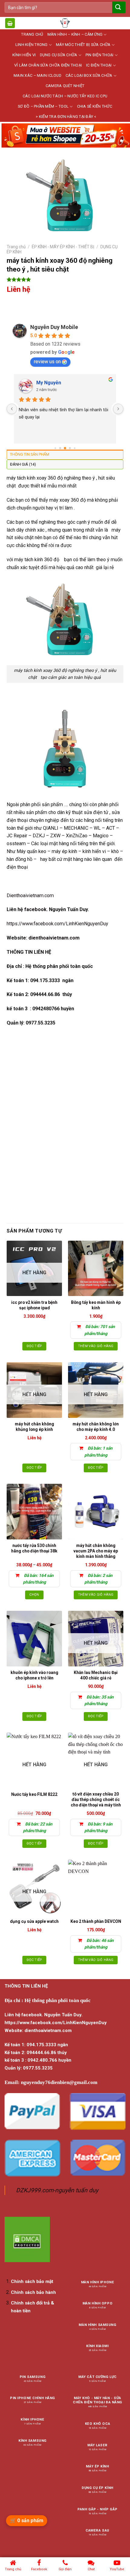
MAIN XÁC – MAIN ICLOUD (37, 75)
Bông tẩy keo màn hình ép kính (96, 1305)
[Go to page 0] (55, 448)
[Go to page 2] (65, 448)
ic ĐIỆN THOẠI (99, 65)
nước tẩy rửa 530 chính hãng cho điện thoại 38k (34, 1548)
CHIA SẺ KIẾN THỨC (95, 106)
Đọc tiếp (34, 1346)
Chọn (34, 1595)
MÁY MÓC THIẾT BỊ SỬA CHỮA (83, 45)
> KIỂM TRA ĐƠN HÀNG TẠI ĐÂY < (66, 117)
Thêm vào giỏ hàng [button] (96, 1346)
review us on (47, 361)
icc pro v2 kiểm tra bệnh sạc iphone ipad (34, 1305)
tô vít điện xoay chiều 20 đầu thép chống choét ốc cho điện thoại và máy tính (96, 1799)
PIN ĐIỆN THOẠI (100, 55)
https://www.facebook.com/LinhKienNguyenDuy (57, 924)
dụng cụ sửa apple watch (34, 1921)
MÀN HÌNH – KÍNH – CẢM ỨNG (75, 34)
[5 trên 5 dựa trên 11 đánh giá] (65, 279)
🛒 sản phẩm (27, 2521)
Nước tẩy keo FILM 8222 (34, 1794)
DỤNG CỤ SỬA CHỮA (58, 55)
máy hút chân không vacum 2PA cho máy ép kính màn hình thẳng (96, 1551)
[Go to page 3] (70, 448)
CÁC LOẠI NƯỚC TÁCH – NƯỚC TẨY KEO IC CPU (65, 96)
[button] (10, 23)
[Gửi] (118, 7)
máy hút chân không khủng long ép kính (34, 1427)
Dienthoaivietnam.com (30, 896)
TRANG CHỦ (32, 34)
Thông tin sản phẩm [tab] (30, 454)
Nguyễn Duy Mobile (54, 327)
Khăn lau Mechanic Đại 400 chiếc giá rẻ (96, 1675)
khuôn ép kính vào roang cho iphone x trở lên (34, 1675)
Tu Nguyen (48, 383)
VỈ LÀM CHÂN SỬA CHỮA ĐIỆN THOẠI (48, 65)
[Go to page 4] (75, 448)
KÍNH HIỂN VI (24, 55)
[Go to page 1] (60, 448)
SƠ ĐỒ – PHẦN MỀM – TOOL (43, 106)
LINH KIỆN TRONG (32, 45)
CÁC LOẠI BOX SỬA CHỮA (89, 75)
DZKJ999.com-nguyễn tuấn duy (57, 2190)
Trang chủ (16, 247)
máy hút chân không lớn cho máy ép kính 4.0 (96, 1427)
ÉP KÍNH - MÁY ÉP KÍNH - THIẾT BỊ (63, 247)
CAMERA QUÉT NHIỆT (65, 86)
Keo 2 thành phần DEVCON (96, 1921)
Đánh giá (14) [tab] (23, 464)
